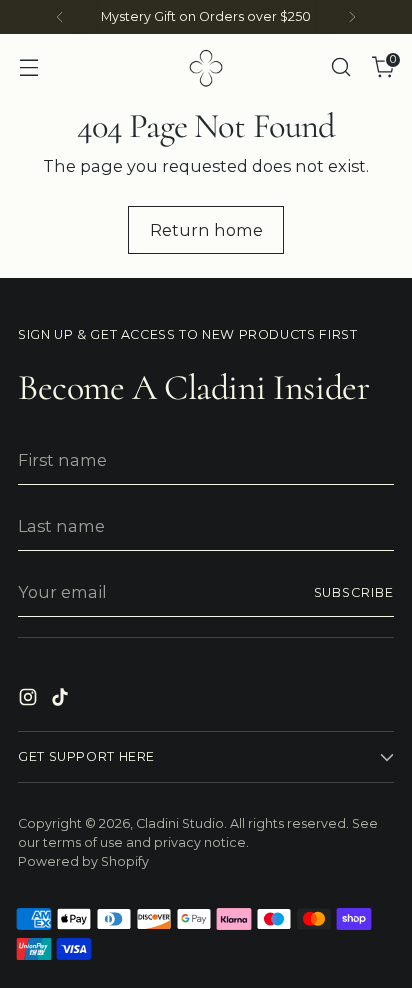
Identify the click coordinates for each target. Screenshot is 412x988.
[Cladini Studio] (206, 67)
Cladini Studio (180, 823)
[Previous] (60, 17)
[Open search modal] (340, 67)
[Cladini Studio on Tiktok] (62, 700)
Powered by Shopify (83, 861)
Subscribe (354, 592)
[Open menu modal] (28, 67)
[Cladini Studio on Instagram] (30, 700)
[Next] (352, 17)
